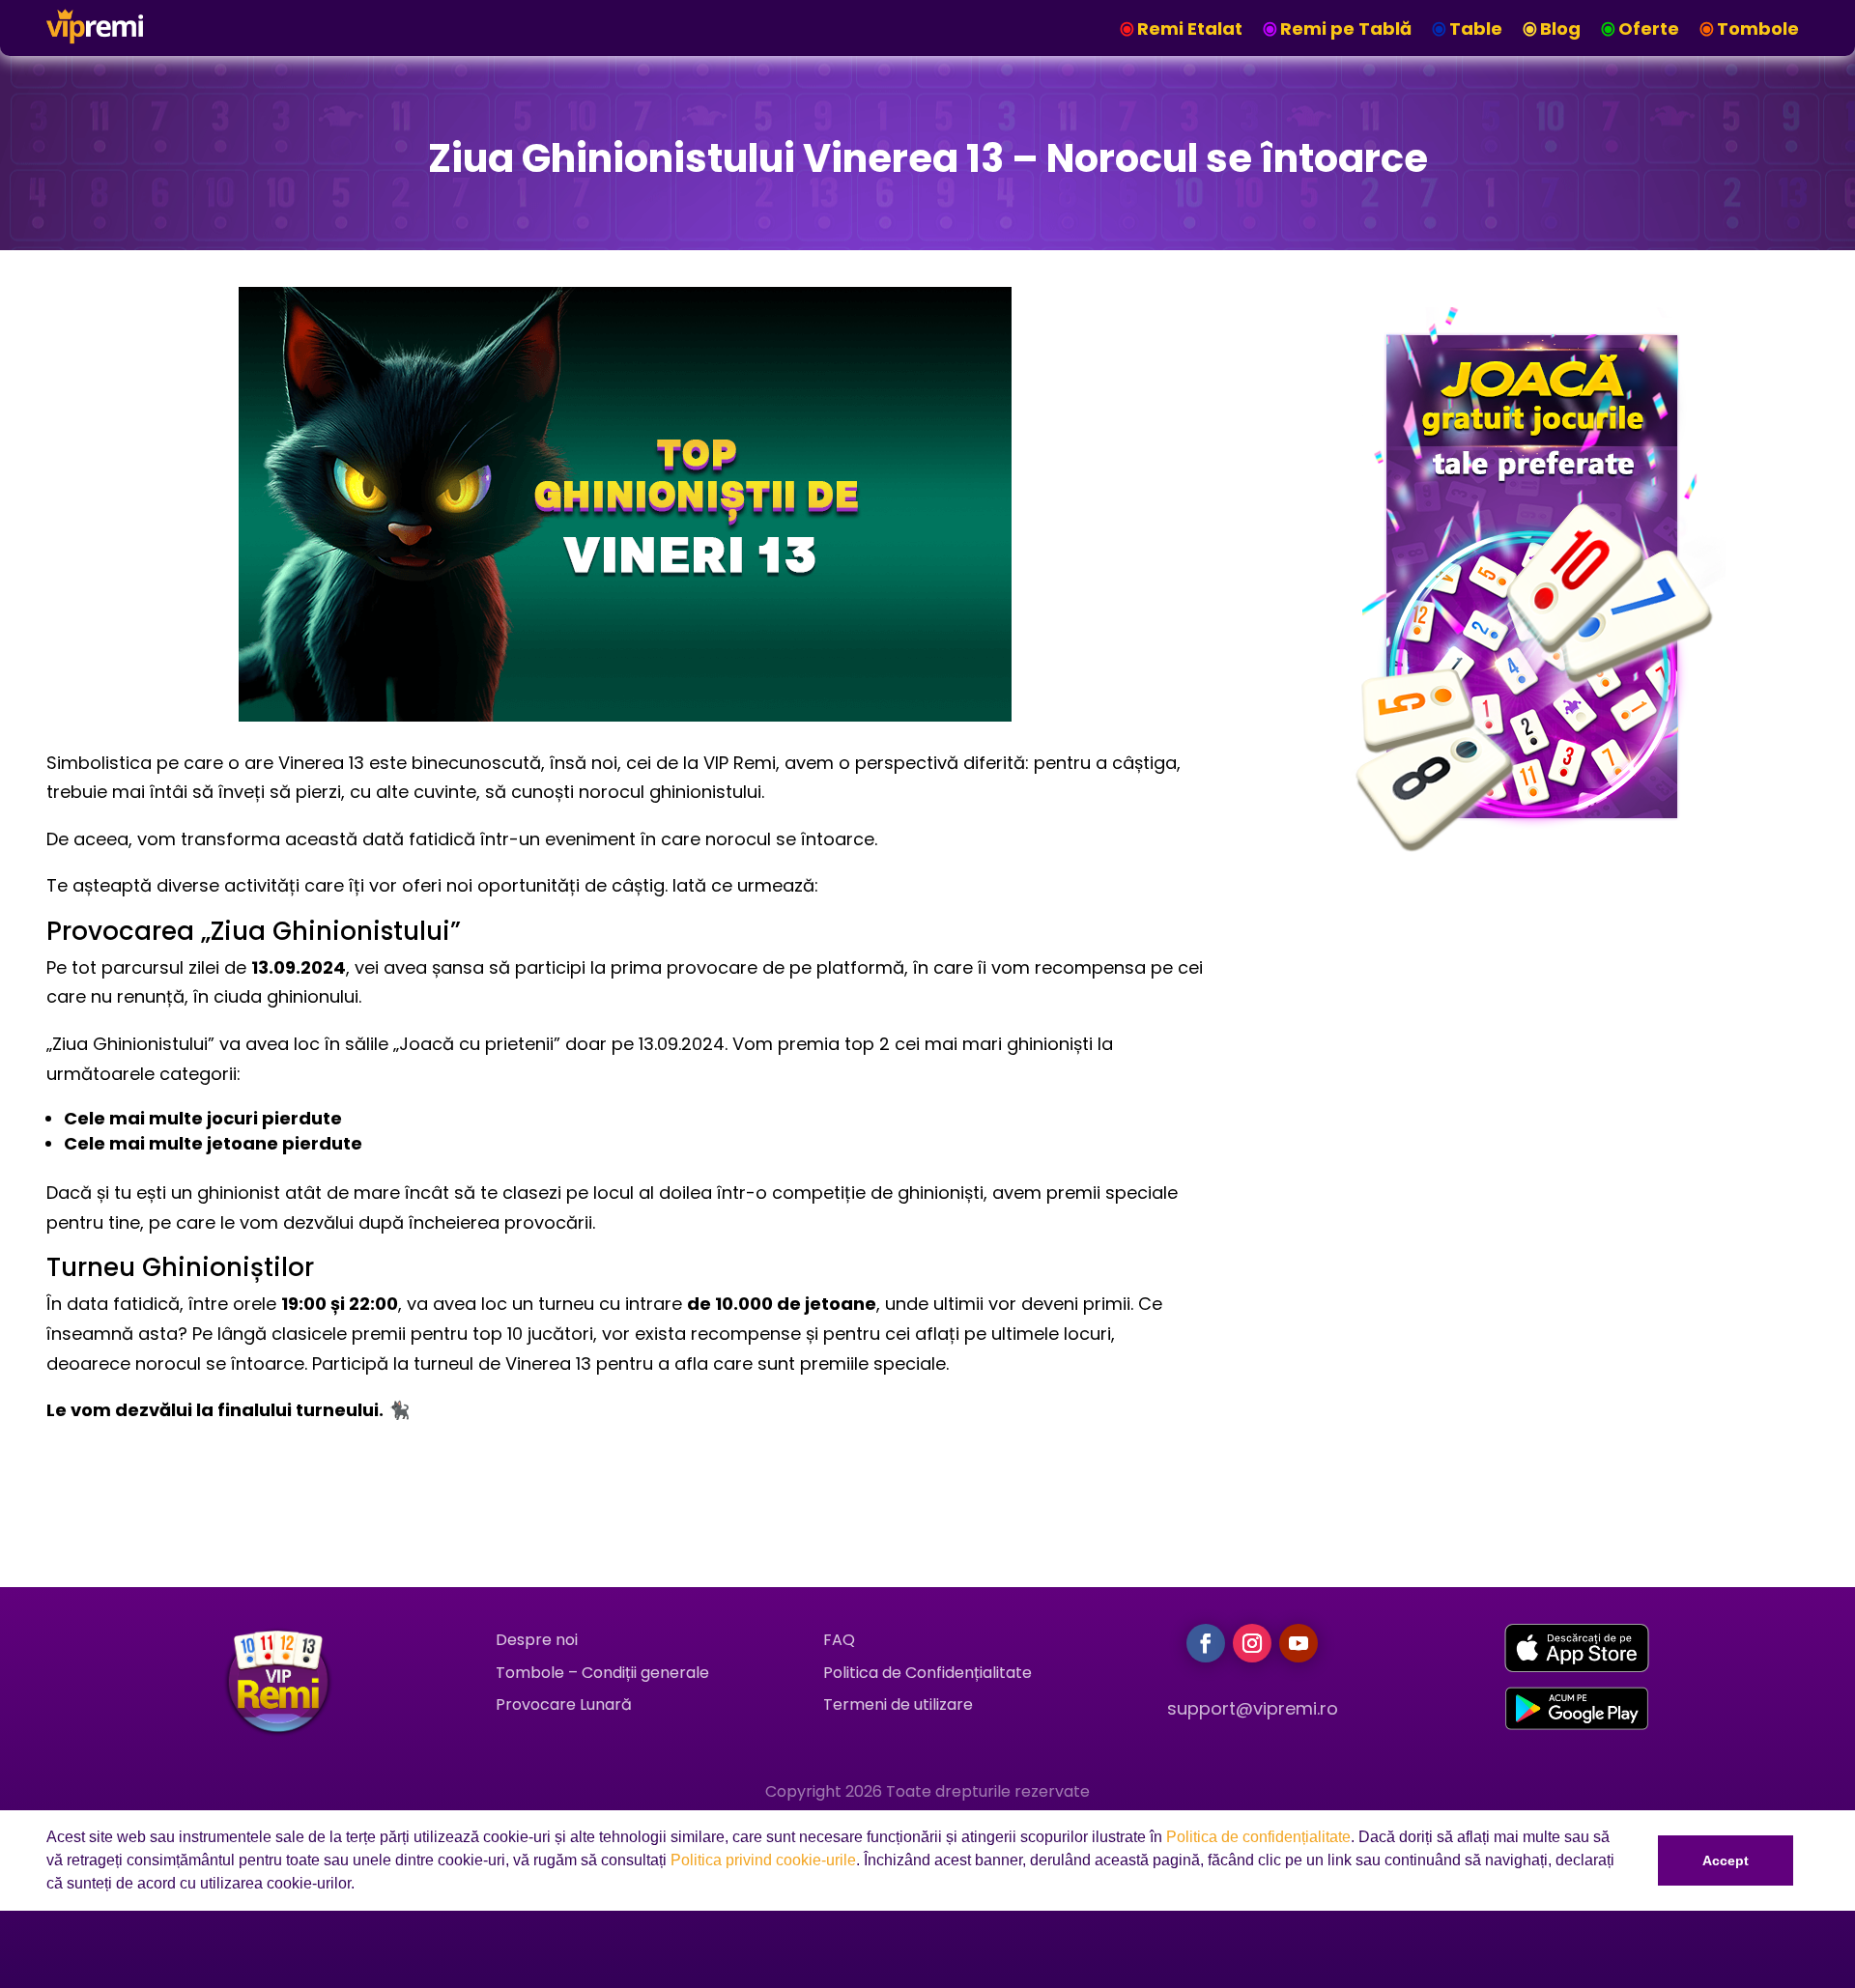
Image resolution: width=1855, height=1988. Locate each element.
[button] (361, 1886)
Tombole (1758, 28)
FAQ (839, 1640)
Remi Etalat (1190, 28)
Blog (1560, 28)
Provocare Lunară (564, 1704)
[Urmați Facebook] (1206, 1643)
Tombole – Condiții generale (602, 1673)
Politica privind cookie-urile (763, 1860)
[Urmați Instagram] (1252, 1643)
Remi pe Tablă (1346, 28)
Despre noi (537, 1640)
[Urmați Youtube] (1298, 1643)
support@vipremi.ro (1253, 1708)
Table (1476, 28)
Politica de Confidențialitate (927, 1673)
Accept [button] (1726, 1860)
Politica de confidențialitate (1258, 1837)
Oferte (1649, 28)
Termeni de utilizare (898, 1704)
